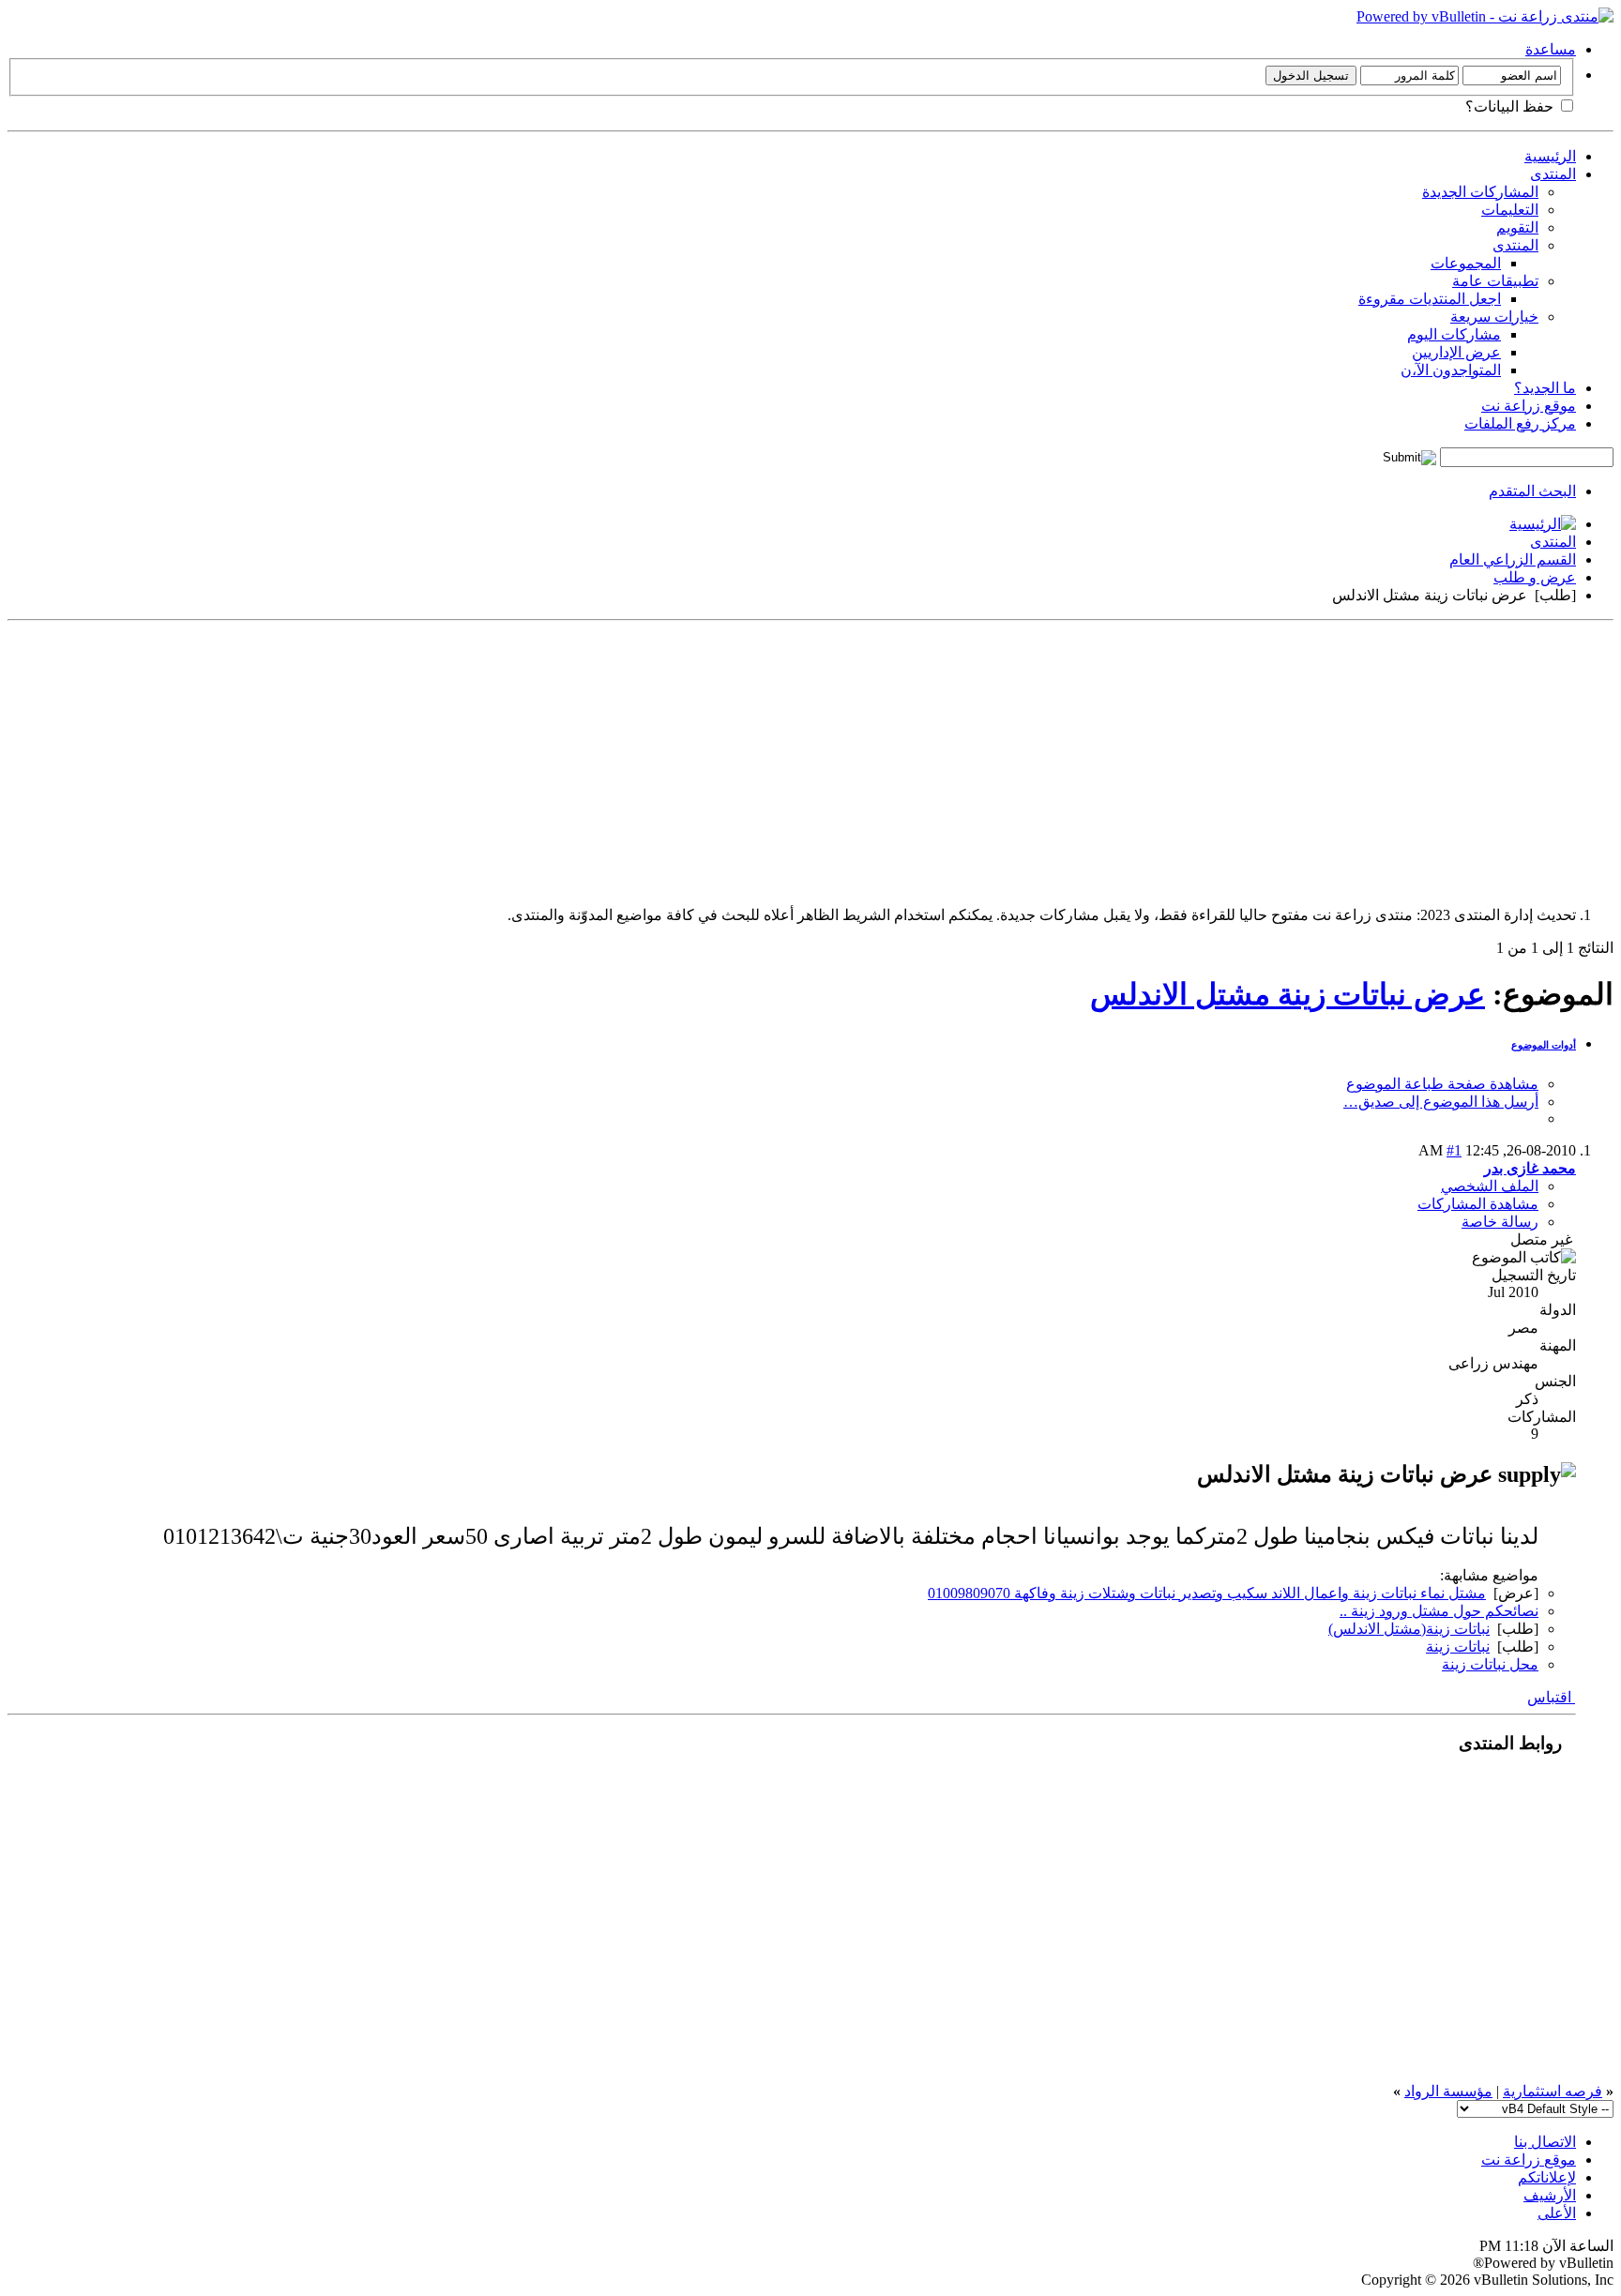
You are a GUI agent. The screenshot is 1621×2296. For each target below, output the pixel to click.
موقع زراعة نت (1529, 406)
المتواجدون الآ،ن (1451, 370)
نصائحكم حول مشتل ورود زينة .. (1439, 1611)
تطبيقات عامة (1495, 281)
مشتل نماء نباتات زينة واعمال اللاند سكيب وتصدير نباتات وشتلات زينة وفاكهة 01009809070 (1207, 1593)
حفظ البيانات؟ (1511, 106)
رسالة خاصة (1500, 1222)
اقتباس (1551, 1697)
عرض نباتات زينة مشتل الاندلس (1288, 994)
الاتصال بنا (1545, 2142)
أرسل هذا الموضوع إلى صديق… (1441, 1102)
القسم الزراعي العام (1513, 559)
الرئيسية (1550, 156)
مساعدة (1551, 49)
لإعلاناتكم (1547, 2177)
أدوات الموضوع (1544, 1045)
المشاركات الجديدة (1480, 192)
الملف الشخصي (1490, 1186)
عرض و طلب (1535, 577)
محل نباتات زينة (1490, 1664)
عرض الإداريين (1456, 352)
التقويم (1517, 227)
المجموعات (1466, 263)
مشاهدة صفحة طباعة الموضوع (1442, 1084)
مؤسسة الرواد (1448, 2091)
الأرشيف (1550, 2195)
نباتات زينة (1458, 1646)
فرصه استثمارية (1553, 2091)
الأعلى (1557, 2213)
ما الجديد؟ (1545, 388)
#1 (1454, 1150)
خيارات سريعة (1494, 317)
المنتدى (1553, 174)
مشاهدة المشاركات (1478, 1204)
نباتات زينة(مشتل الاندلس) (1409, 1629)
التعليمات (1510, 210)
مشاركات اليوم (1454, 334)
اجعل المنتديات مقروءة (1430, 299)
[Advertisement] (1051, 760)
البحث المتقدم (1532, 491)
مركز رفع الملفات (1520, 423)
